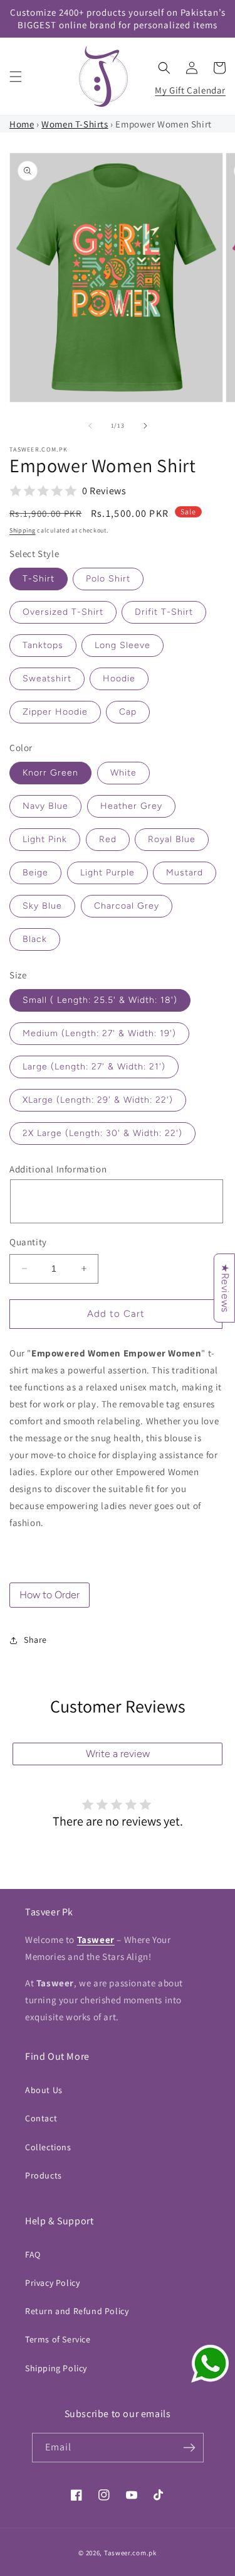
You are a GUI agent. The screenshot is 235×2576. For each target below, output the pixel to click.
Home (22, 124)
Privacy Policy (52, 2283)
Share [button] (35, 1640)
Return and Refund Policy (77, 2311)
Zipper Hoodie (55, 712)
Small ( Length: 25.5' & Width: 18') (100, 1000)
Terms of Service (58, 2339)
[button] (16, 77)
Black (35, 939)
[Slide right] (145, 426)
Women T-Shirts (75, 124)
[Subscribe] (189, 2448)
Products (44, 2175)
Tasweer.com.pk (130, 2553)
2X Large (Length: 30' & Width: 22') (102, 1133)
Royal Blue (172, 839)
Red (108, 839)
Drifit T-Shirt (164, 612)
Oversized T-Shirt (63, 612)
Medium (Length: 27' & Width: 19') (99, 1033)
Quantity (28, 1242)
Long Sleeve (123, 645)
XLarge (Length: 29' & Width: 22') (98, 1100)
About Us (44, 2090)
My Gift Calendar (190, 90)
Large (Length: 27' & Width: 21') (94, 1067)
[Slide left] (90, 426)
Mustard (185, 873)
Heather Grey (131, 806)
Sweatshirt (47, 679)
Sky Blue (42, 906)
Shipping (23, 530)
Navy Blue (45, 806)
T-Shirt (39, 579)
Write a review (118, 1754)
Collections (48, 2147)
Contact (41, 2118)
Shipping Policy (56, 2368)
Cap (128, 712)
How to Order (50, 1595)
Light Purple (107, 873)
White (123, 773)
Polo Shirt (108, 579)
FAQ (33, 2254)
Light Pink (45, 839)
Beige (35, 873)
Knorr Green (50, 773)
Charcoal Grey (127, 906)
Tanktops (43, 645)
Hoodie (119, 679)
